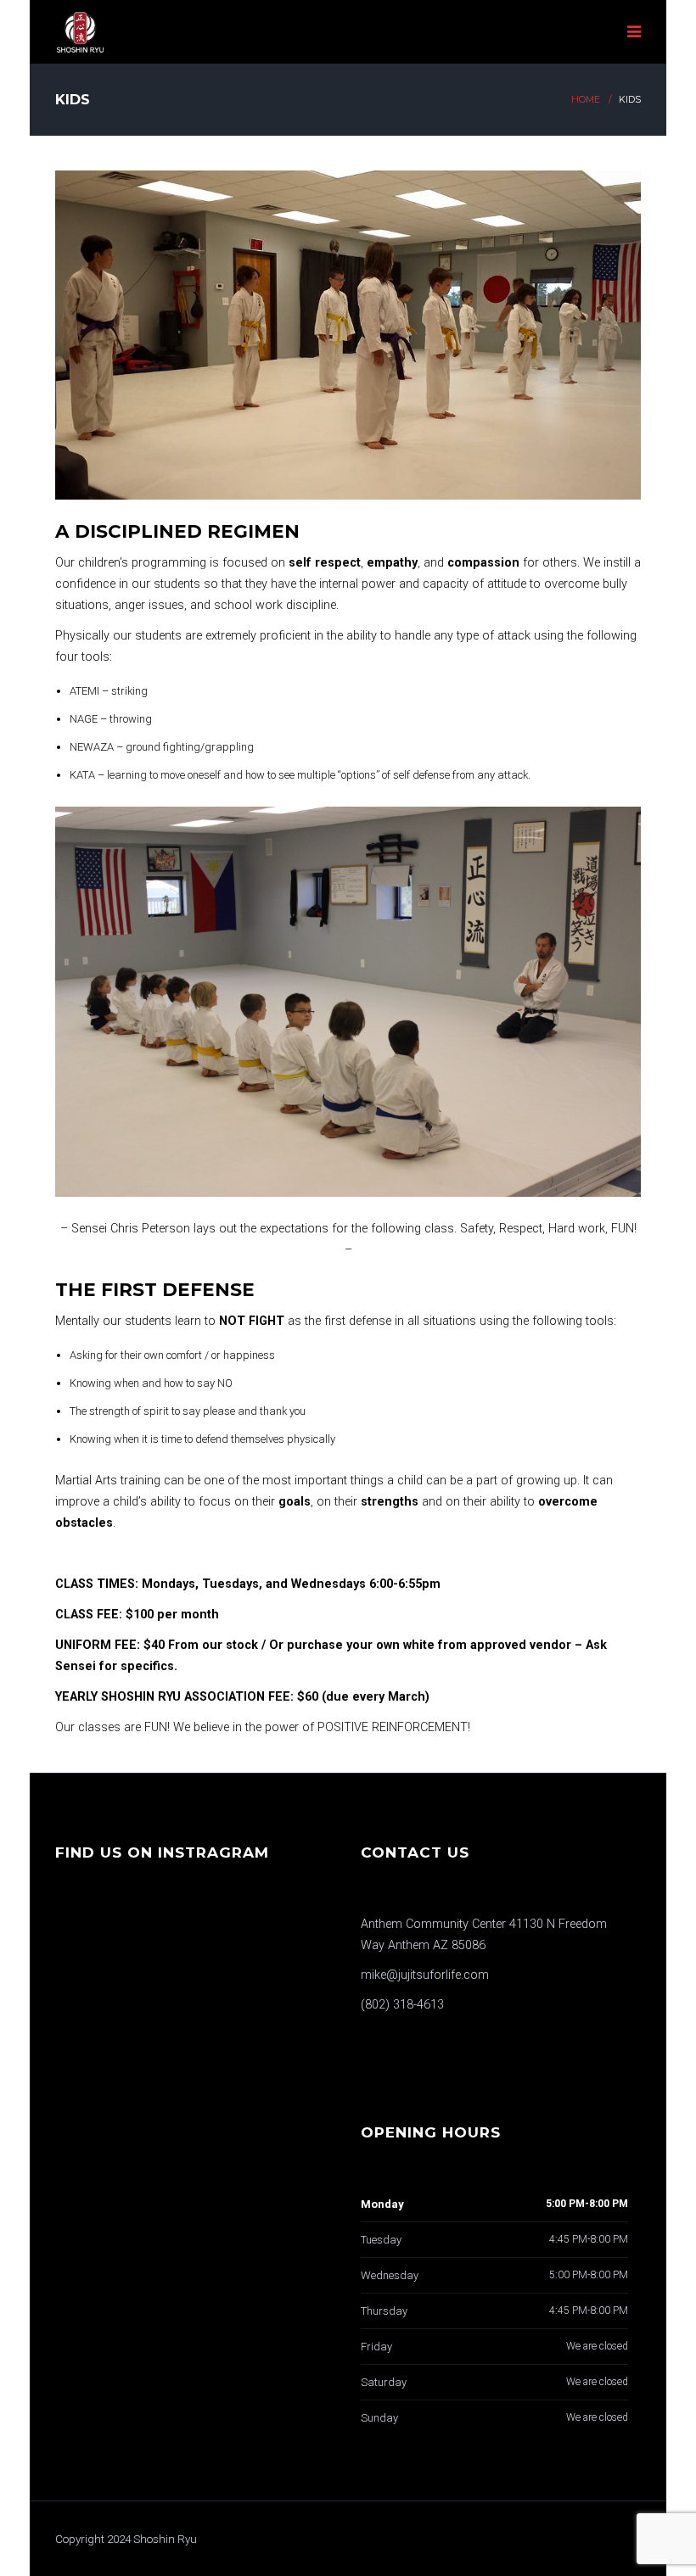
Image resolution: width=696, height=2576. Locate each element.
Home (586, 100)
